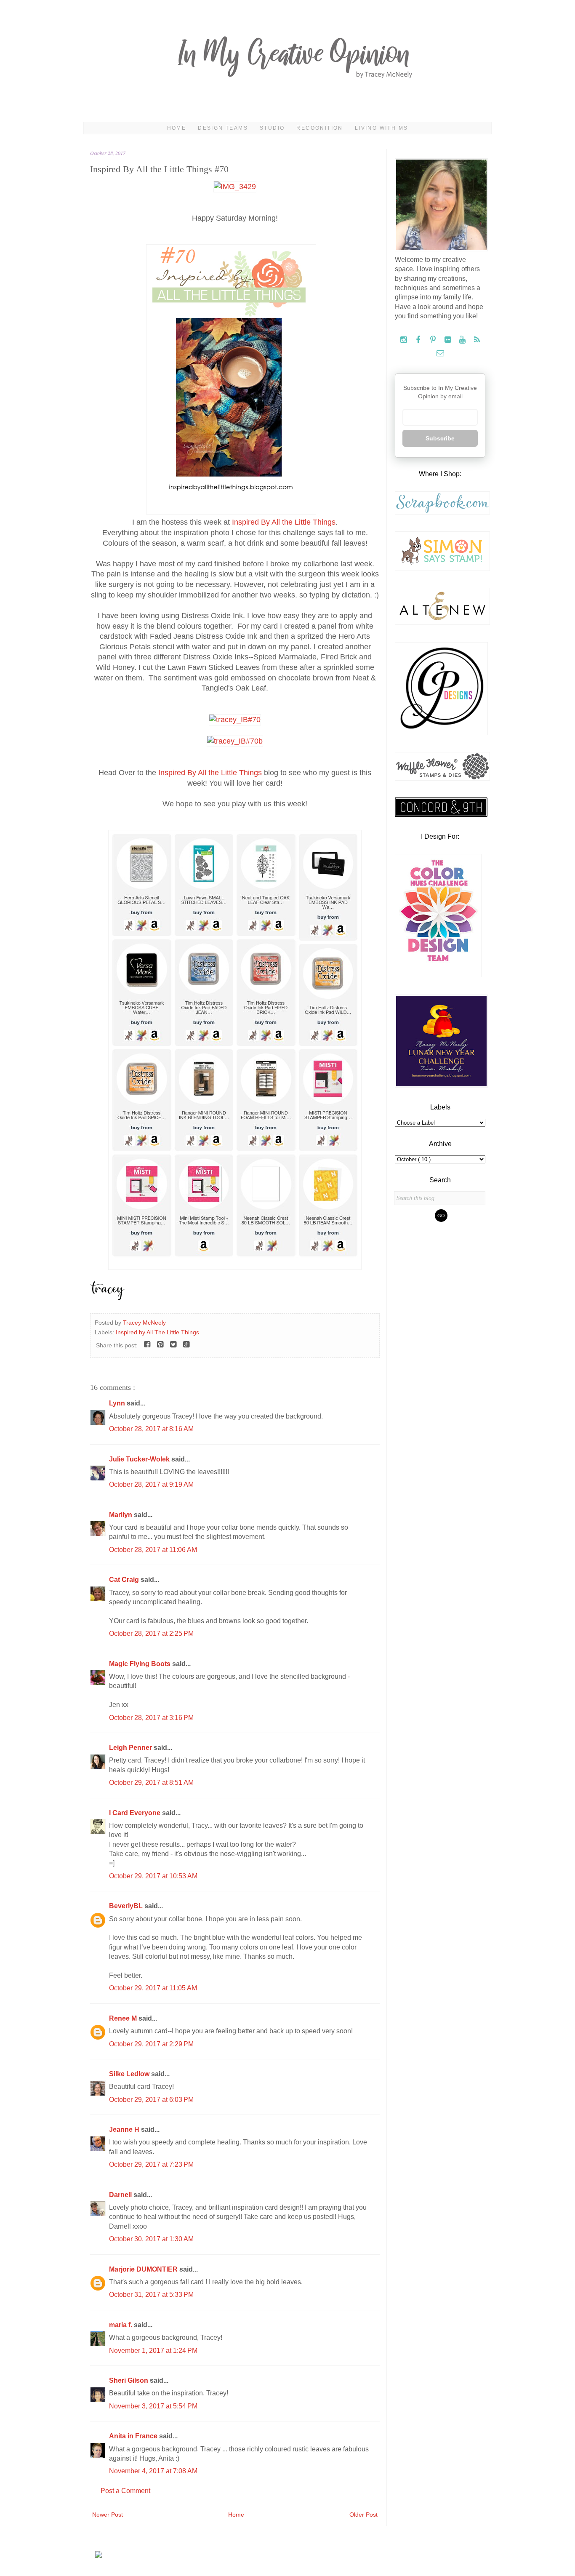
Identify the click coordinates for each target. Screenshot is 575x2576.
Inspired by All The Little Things (157, 1332)
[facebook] (419, 340)
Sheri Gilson (129, 2380)
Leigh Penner (131, 1748)
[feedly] (477, 340)
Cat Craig (125, 1580)
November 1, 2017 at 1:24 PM (153, 2351)
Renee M (124, 2018)
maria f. (121, 2325)
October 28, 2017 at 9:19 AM (151, 1484)
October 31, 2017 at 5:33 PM (151, 2295)
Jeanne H (125, 2129)
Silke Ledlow (130, 2074)
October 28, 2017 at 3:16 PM (151, 1718)
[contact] (440, 353)
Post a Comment (125, 2491)
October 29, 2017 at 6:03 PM (151, 2100)
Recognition (319, 128)
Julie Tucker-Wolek (140, 1459)
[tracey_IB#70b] (235, 741)
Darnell (121, 2195)
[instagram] (404, 340)
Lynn (118, 1403)
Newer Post (108, 2515)
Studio (272, 128)
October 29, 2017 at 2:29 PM (151, 2044)
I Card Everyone (136, 1813)
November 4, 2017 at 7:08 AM (153, 2471)
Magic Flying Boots (141, 1664)
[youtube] (463, 340)
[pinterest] (434, 340)
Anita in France (134, 2436)
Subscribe (440, 438)
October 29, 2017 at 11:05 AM (153, 1988)
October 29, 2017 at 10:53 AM (153, 1876)
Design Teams (223, 128)
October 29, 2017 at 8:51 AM (151, 1783)
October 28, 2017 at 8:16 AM (151, 1429)
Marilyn (121, 1515)
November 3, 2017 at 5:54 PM (153, 2406)
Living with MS (382, 128)
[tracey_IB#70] (235, 720)
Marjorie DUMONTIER (144, 2269)
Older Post (363, 2515)
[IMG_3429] (235, 187)
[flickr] (449, 340)
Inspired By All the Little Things (284, 522)
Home (177, 128)
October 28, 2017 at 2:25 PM (151, 1633)
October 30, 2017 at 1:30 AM (151, 2239)
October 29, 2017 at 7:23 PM (151, 2164)
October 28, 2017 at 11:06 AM (153, 1550)
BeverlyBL (127, 1906)
